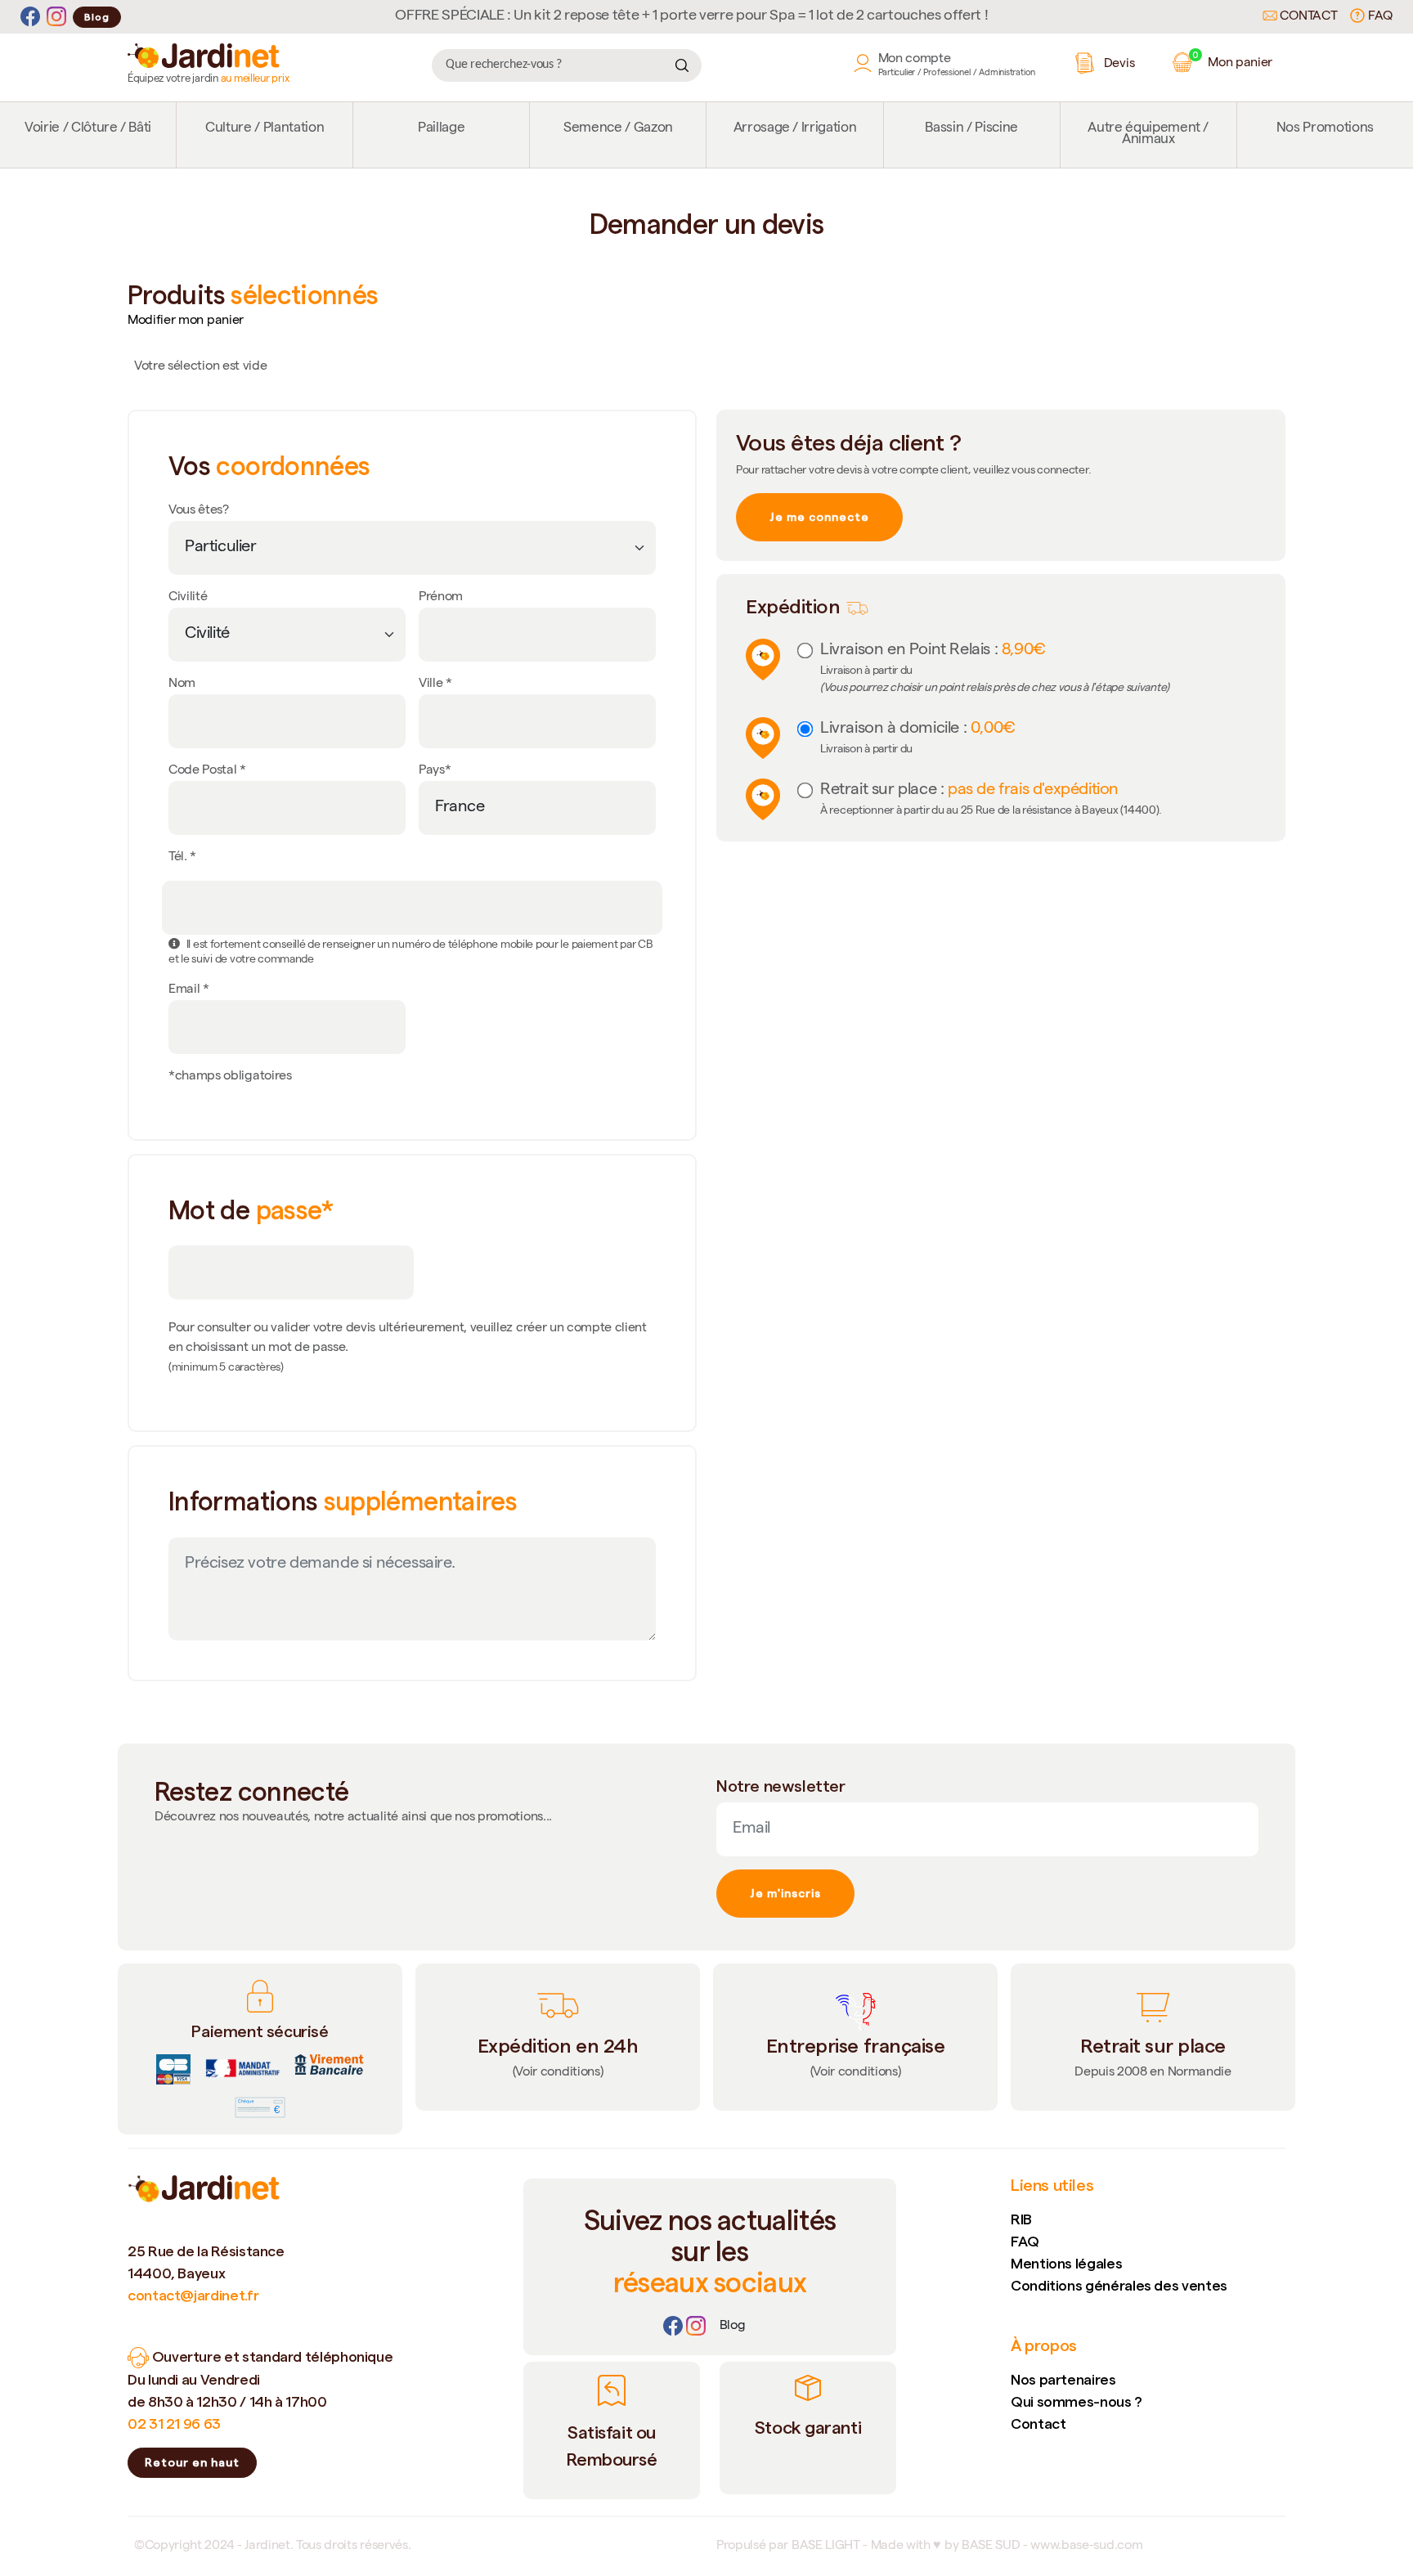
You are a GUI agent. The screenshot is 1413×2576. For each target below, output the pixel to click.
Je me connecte (819, 517)
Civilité (188, 598)
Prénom (441, 598)
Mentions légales (1066, 2263)
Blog (97, 17)
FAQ (1379, 17)
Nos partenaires (1063, 2379)
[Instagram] (56, 17)
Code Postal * (207, 771)
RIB (1021, 2219)
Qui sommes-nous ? (1077, 2401)
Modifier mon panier (186, 321)
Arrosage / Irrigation (795, 129)
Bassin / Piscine (971, 129)
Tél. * (182, 858)
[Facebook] (30, 17)
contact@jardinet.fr (193, 2295)
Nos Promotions (1325, 129)
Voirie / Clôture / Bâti (88, 129)
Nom (182, 684)
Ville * (435, 684)
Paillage (441, 129)
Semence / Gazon (618, 129)
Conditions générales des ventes (1119, 2285)
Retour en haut (192, 2462)
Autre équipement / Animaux (1148, 135)
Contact (1307, 17)
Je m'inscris (785, 1893)
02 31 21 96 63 (174, 2423)
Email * (189, 990)
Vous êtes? (199, 511)
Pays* (435, 771)
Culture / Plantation (265, 129)
